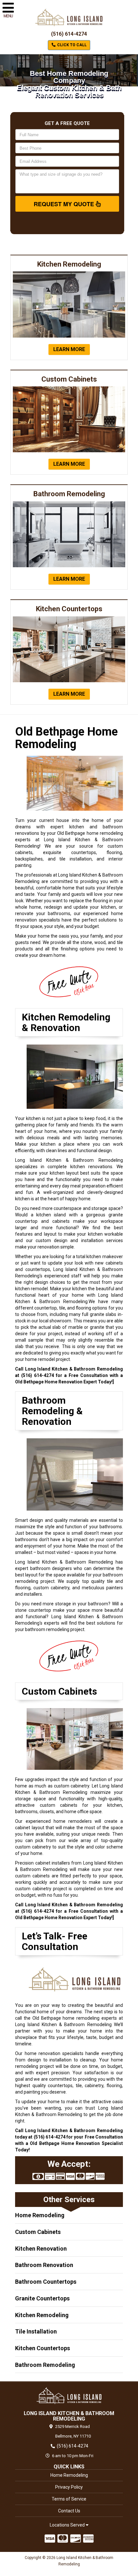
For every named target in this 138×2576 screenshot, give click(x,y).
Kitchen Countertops (43, 2348)
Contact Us (69, 2511)
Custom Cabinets (38, 2232)
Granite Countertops (42, 2298)
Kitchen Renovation (41, 2249)
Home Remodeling (40, 2215)
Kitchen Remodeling (42, 2315)
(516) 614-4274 (69, 34)
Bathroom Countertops (46, 2282)
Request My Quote (65, 204)
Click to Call (71, 45)
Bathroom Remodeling (45, 2365)
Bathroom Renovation (44, 2265)
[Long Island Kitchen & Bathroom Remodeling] (69, 2395)
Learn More (69, 349)
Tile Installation (36, 2331)
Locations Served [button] (68, 2525)
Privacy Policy (69, 2487)
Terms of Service (69, 2499)
